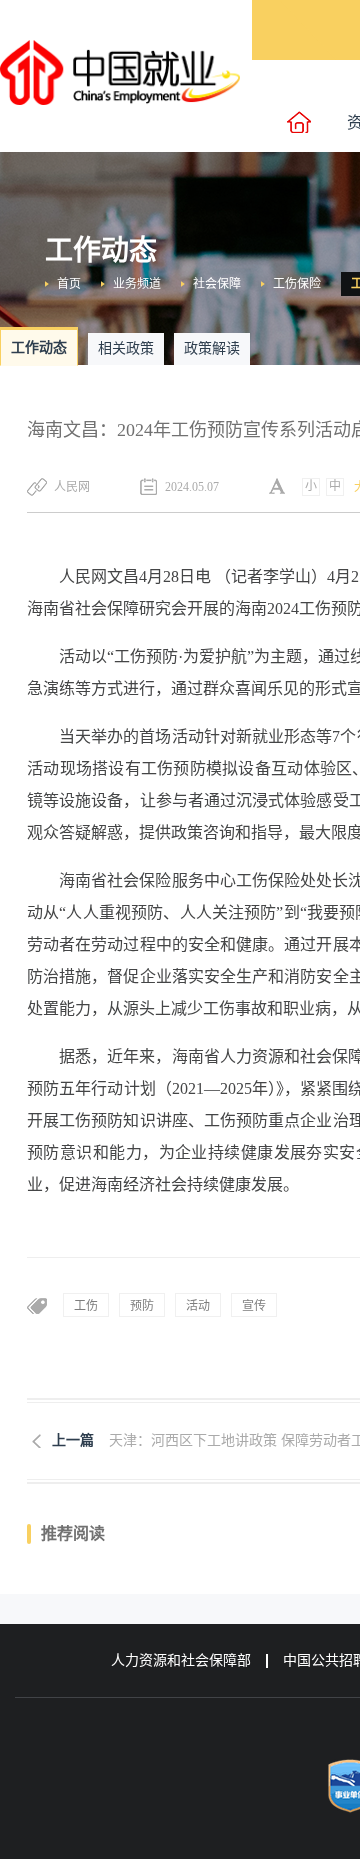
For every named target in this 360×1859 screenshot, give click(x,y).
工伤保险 (297, 284)
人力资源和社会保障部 (181, 1660)
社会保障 (217, 284)
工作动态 (39, 347)
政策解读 (212, 348)
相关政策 (126, 348)
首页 (69, 284)
